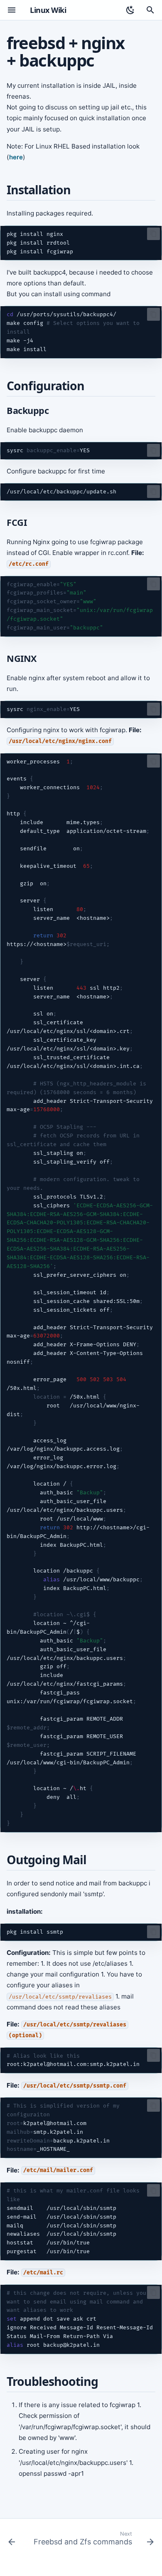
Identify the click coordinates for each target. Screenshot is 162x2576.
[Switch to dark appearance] (130, 10)
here (16, 157)
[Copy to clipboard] (153, 234)
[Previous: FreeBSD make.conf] (12, 2540)
